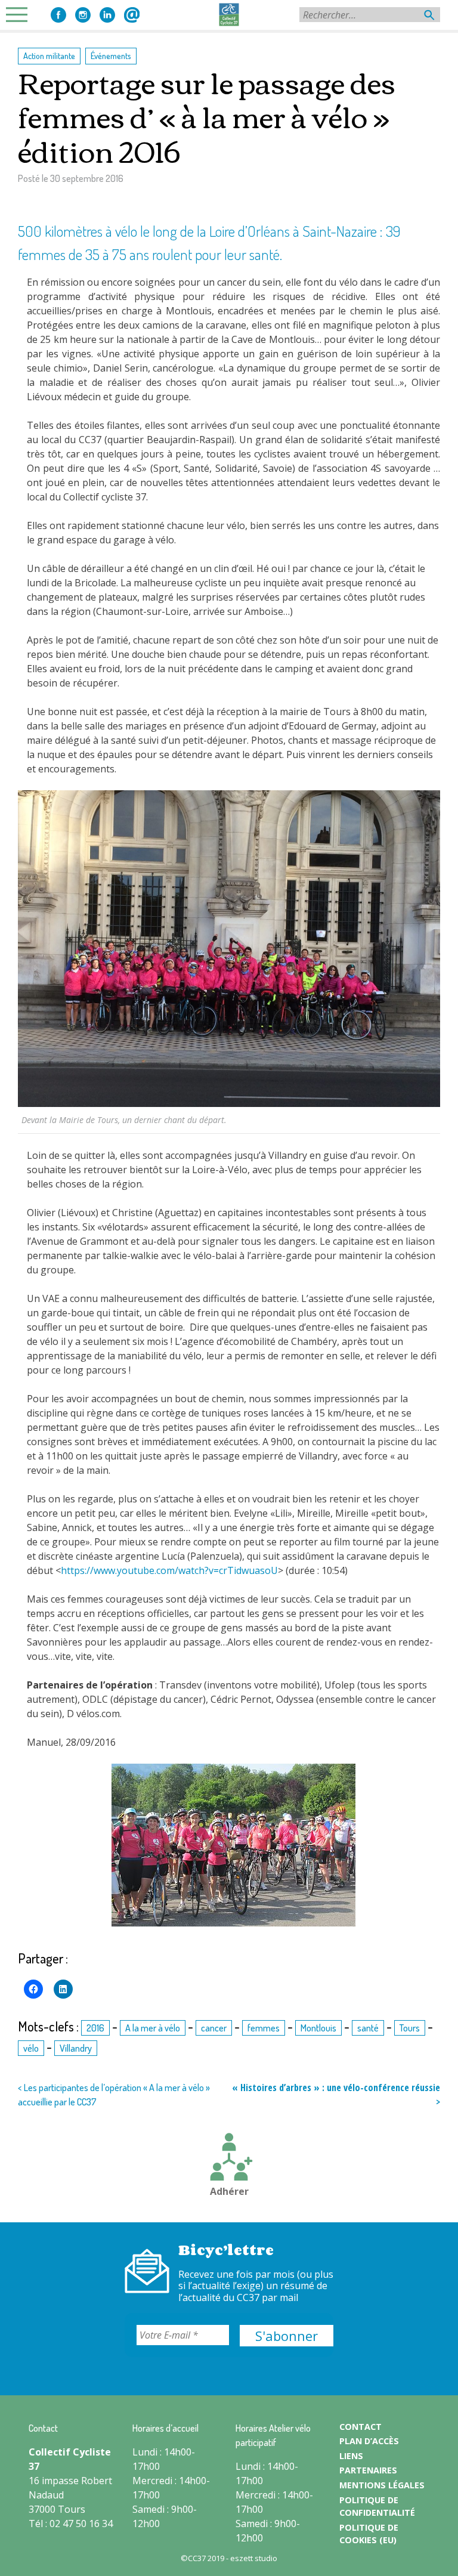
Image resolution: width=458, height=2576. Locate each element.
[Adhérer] (229, 2158)
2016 (95, 2028)
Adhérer (229, 2191)
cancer (214, 2028)
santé (368, 2028)
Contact (132, 15)
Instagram (83, 15)
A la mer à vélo (153, 2028)
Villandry (76, 2048)
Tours (410, 2028)
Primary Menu (20, 15)
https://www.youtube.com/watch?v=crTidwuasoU (169, 1570)
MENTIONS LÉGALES (382, 2485)
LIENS (351, 2456)
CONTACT (360, 2427)
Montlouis (318, 2028)
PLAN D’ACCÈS (369, 2441)
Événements (111, 55)
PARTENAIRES (368, 2470)
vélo (31, 2048)
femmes (264, 2028)
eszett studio (254, 2558)
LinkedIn (107, 15)
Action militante (49, 55)
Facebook (58, 15)
